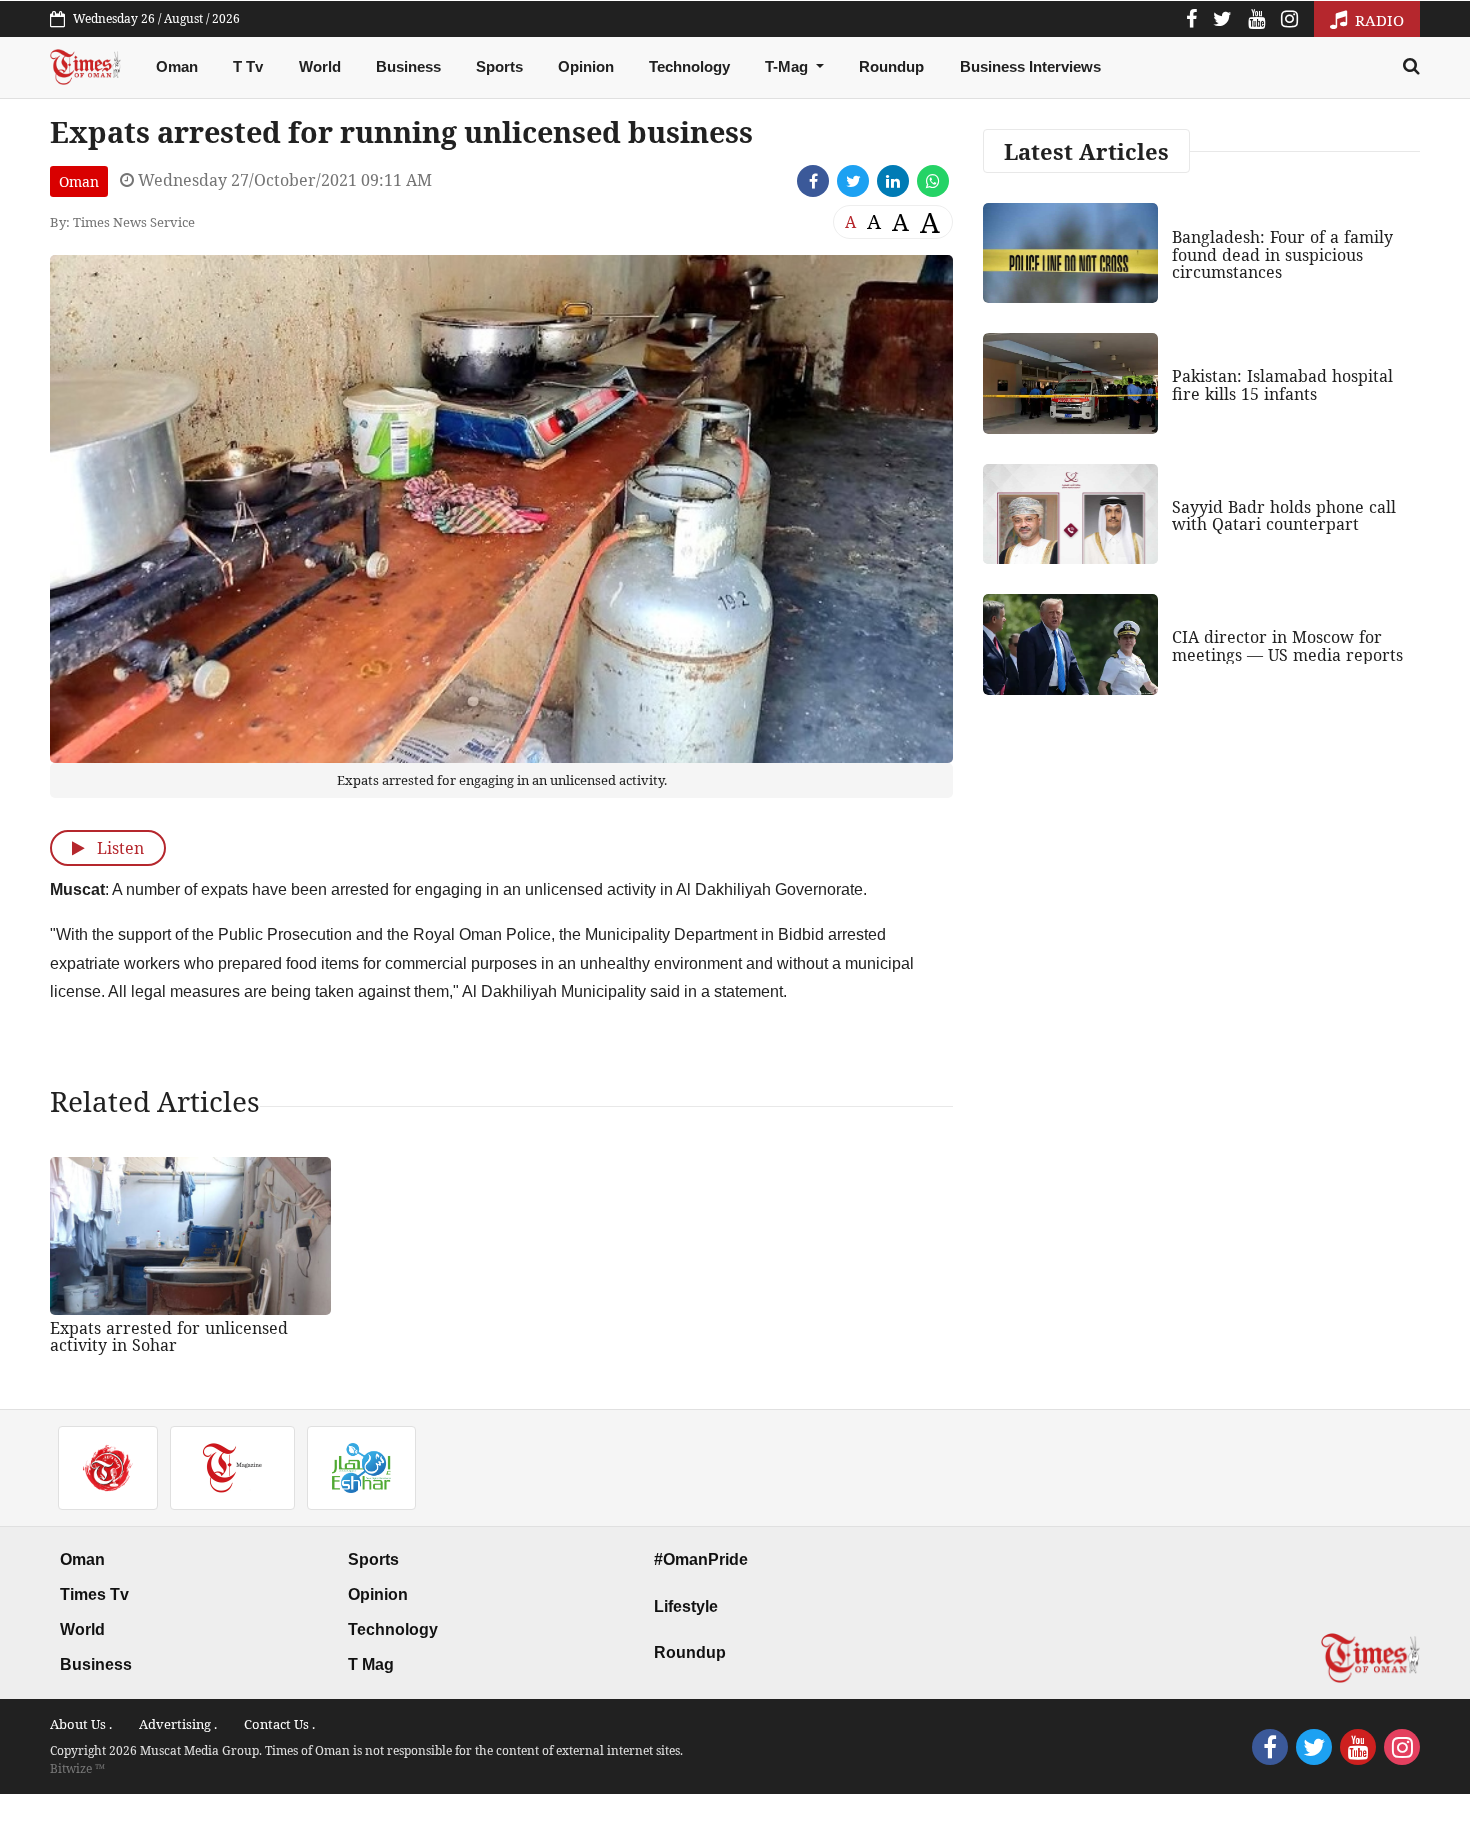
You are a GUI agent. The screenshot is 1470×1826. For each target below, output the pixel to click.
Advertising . (178, 1724)
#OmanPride (701, 1559)
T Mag (371, 1664)
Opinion (586, 66)
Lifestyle (686, 1606)
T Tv (248, 66)
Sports (499, 66)
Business (408, 66)
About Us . (81, 1724)
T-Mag (788, 66)
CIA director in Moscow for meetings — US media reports (1287, 646)
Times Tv (94, 1594)
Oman (177, 66)
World (320, 66)
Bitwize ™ (77, 1768)
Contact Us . (279, 1724)
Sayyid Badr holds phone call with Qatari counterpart (1284, 516)
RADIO (1377, 20)
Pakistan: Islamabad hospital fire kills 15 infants (1282, 385)
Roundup (891, 66)
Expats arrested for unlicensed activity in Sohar (169, 1337)
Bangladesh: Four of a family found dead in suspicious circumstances (1282, 254)
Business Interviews (1030, 66)
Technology (689, 66)
